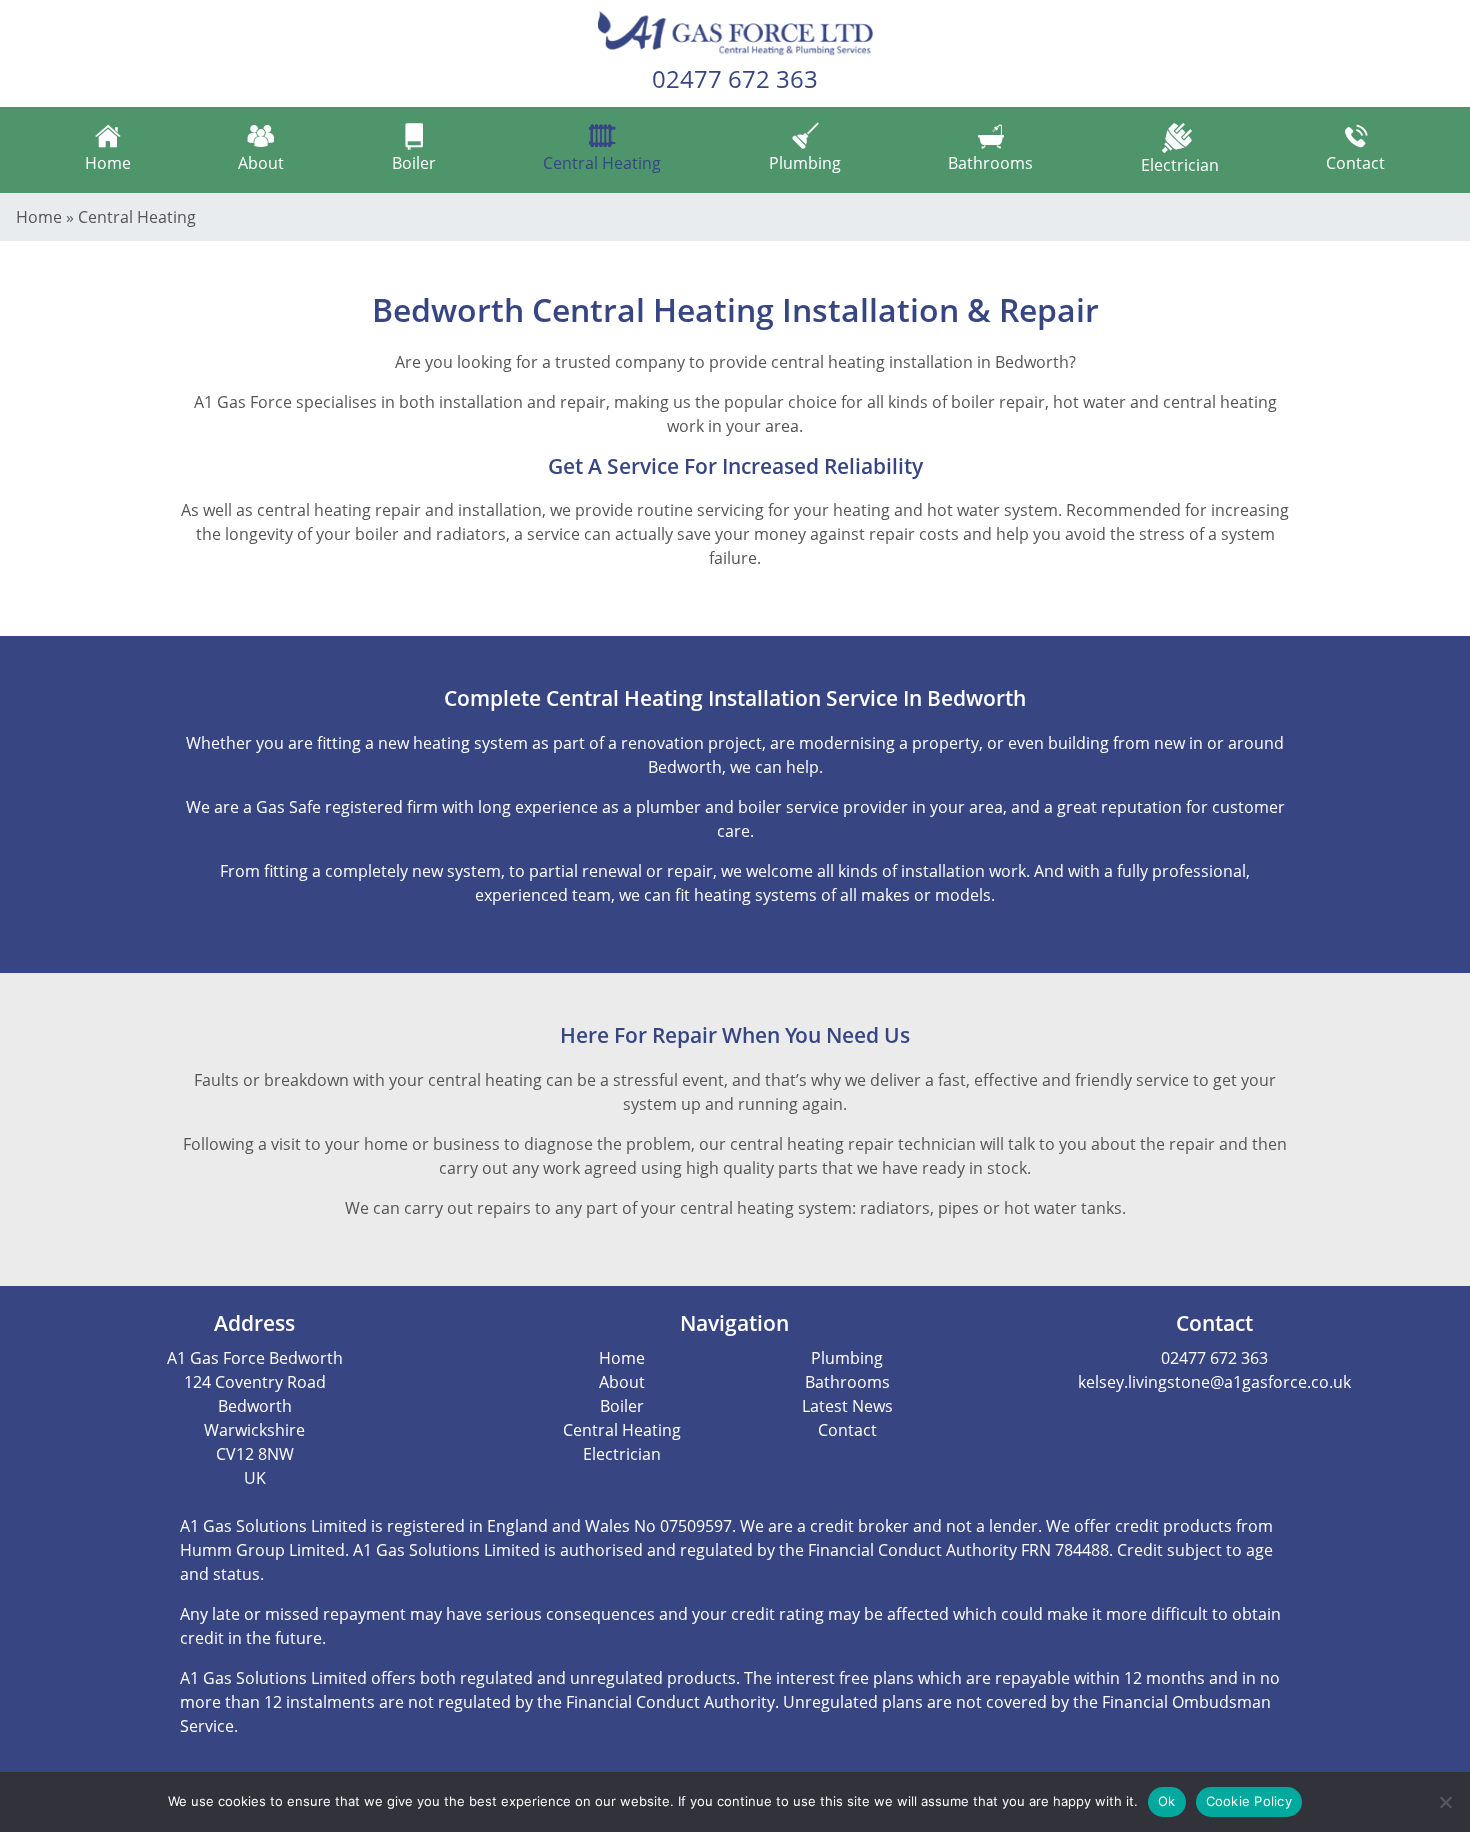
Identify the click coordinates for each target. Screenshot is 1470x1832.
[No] (1445, 1802)
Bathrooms (990, 163)
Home (108, 163)
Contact (1355, 163)
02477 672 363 (735, 78)
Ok (1167, 1801)
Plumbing (805, 163)
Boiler (414, 163)
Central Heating (602, 163)
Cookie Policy (1249, 1801)
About (261, 163)
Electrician (1180, 165)
